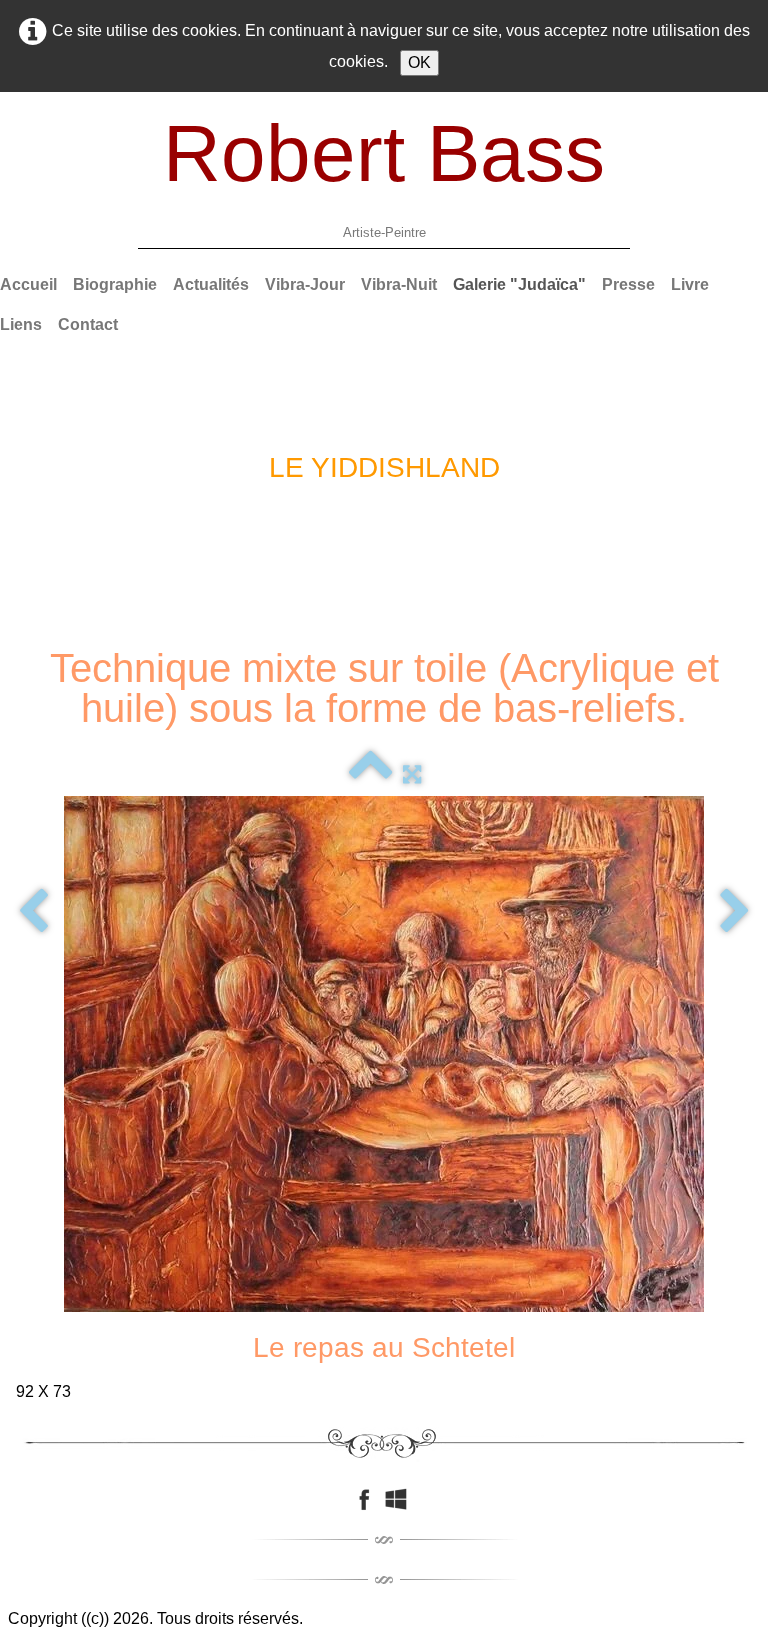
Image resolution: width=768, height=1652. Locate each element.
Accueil (28, 284)
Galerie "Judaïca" (519, 284)
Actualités (211, 284)
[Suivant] (735, 912)
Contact (88, 324)
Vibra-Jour (305, 284)
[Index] (371, 773)
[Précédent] (33, 912)
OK (419, 62)
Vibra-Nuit (399, 284)
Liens (21, 324)
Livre (690, 284)
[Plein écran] (412, 773)
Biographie (115, 284)
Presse (628, 284)
